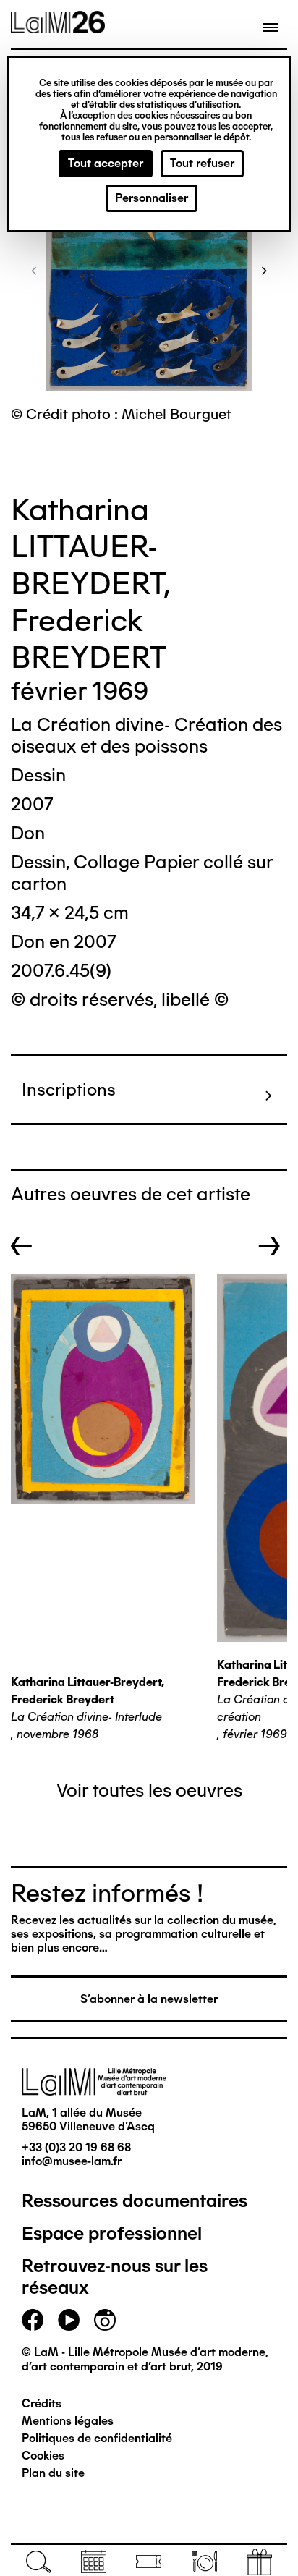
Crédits (42, 2403)
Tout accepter (106, 163)
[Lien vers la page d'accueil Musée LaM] (58, 28)
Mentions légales (68, 2421)
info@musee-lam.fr (72, 2161)
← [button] (22, 1246)
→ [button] (269, 1246)
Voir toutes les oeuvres (149, 1790)
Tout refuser (202, 163)
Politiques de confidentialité (97, 2438)
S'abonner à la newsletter (149, 1999)
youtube (69, 2320)
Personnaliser (152, 198)
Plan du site (53, 2473)
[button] (34, 270)
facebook (33, 2320)
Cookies (43, 2456)
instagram (105, 2320)
